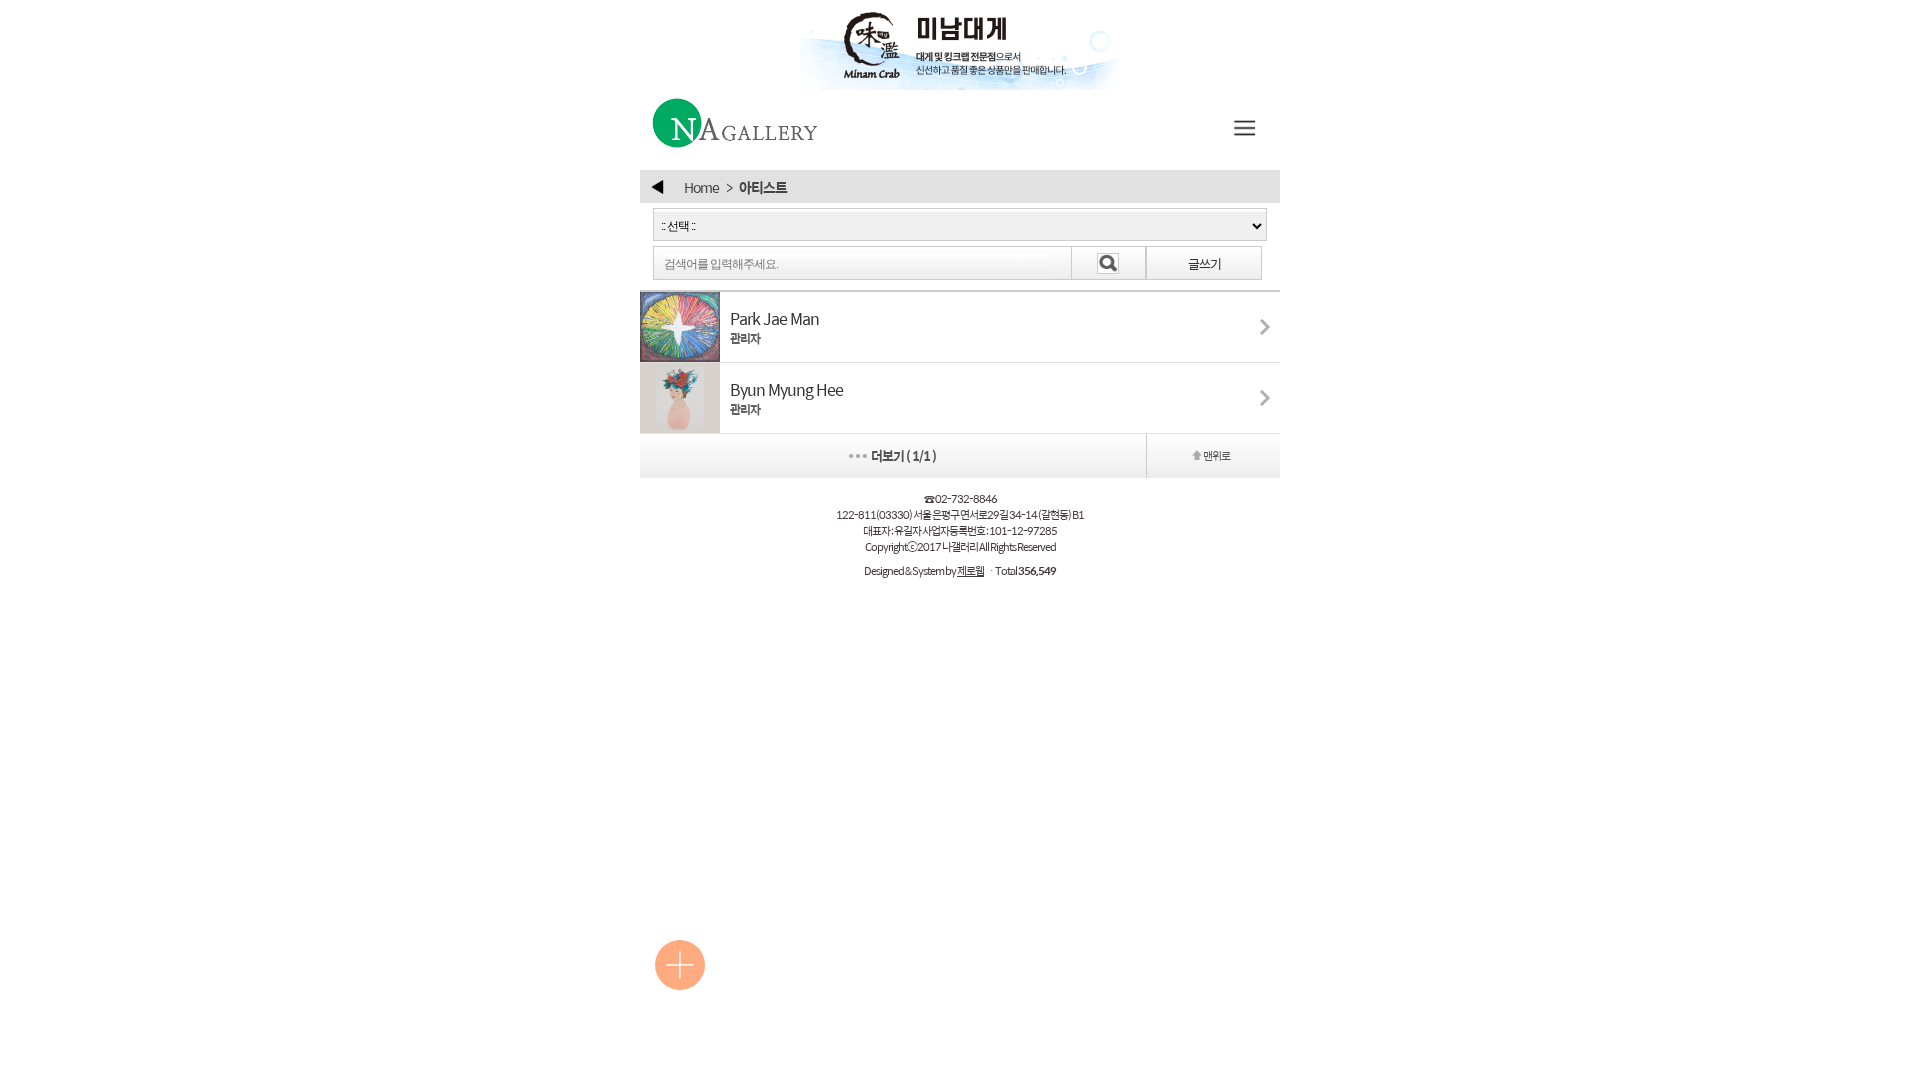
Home (701, 187)
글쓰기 (1204, 263)
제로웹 (970, 570)
